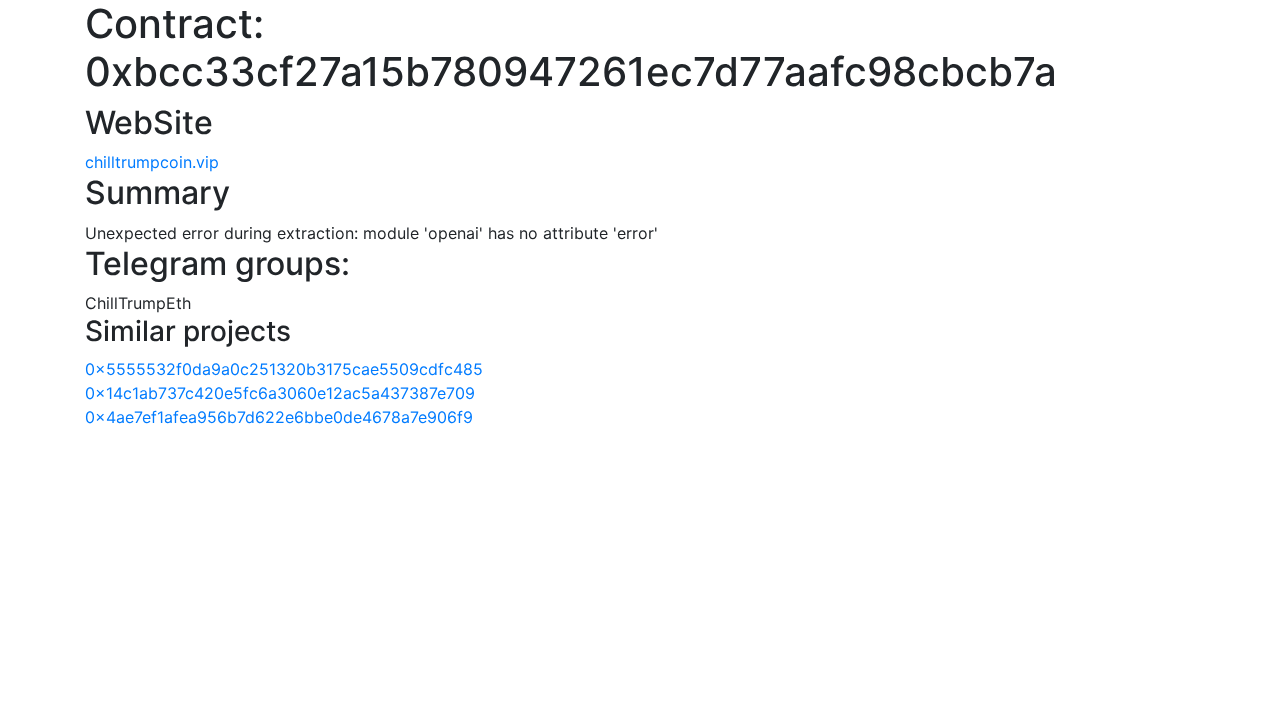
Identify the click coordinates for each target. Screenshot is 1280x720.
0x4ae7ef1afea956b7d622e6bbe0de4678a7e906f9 (279, 417)
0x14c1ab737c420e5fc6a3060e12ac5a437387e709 (280, 393)
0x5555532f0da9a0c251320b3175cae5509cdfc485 (284, 369)
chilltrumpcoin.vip (152, 162)
